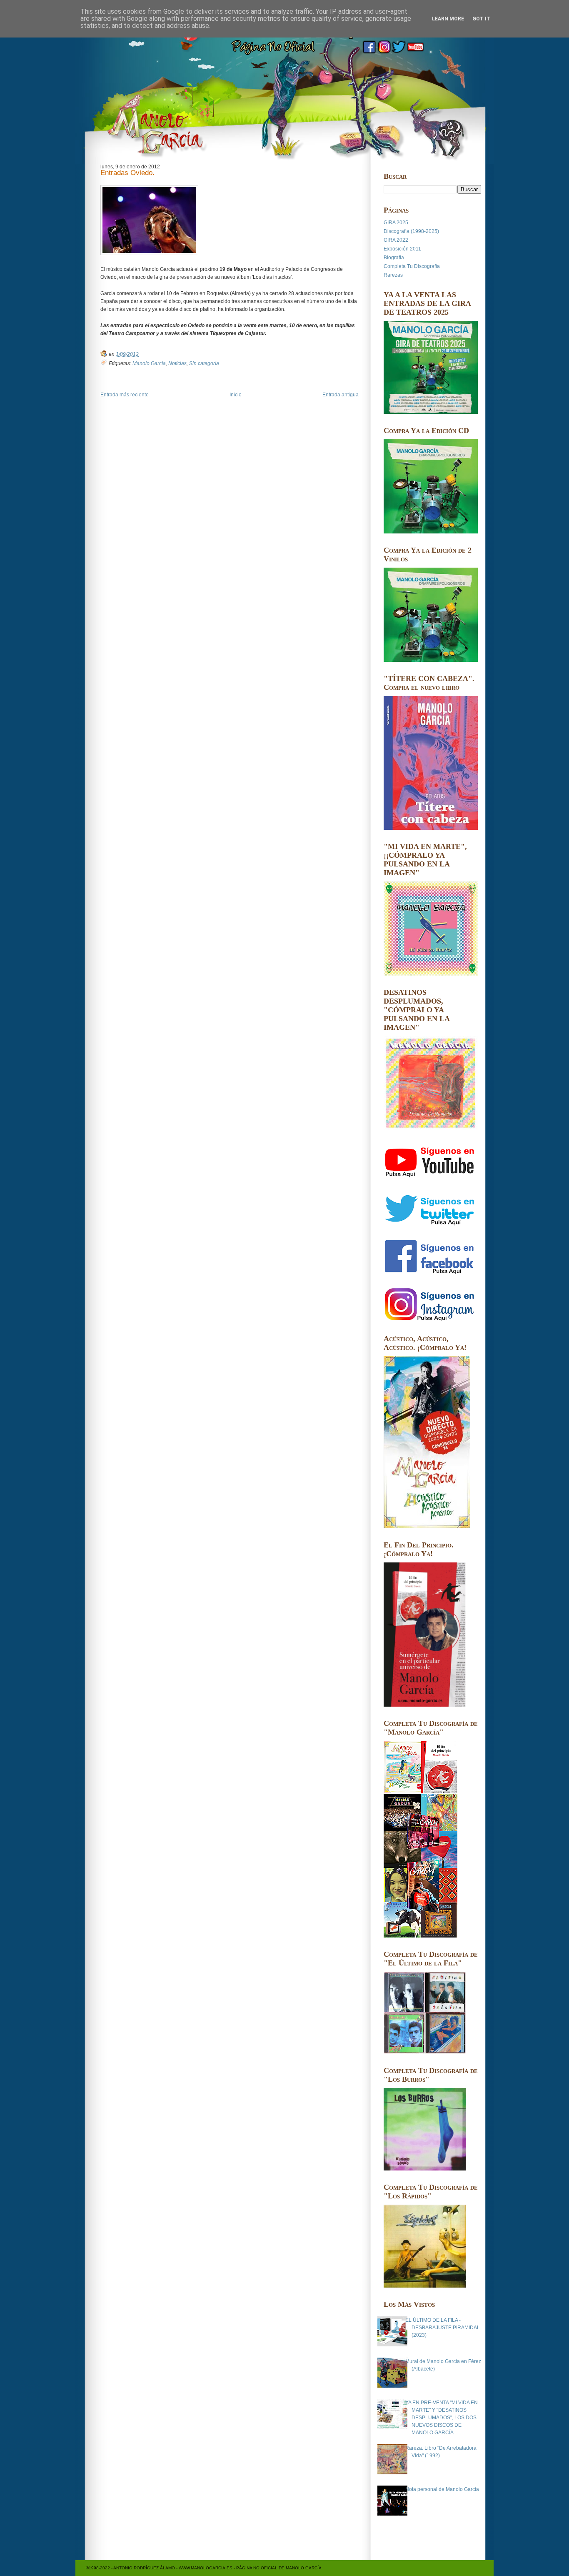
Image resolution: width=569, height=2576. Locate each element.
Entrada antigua (341, 395)
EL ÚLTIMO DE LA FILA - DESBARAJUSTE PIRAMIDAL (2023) (443, 2328)
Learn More (448, 19)
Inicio (236, 395)
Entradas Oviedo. (127, 173)
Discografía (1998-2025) (411, 231)
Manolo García (149, 363)
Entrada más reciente (125, 395)
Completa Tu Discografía (412, 266)
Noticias (177, 363)
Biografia (394, 258)
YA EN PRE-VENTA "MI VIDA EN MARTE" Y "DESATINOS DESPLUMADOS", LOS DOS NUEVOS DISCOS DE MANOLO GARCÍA (442, 2418)
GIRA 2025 (396, 223)
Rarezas (393, 275)
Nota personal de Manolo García (442, 2489)
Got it (481, 19)
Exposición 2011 (402, 249)
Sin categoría (204, 363)
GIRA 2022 (396, 240)
